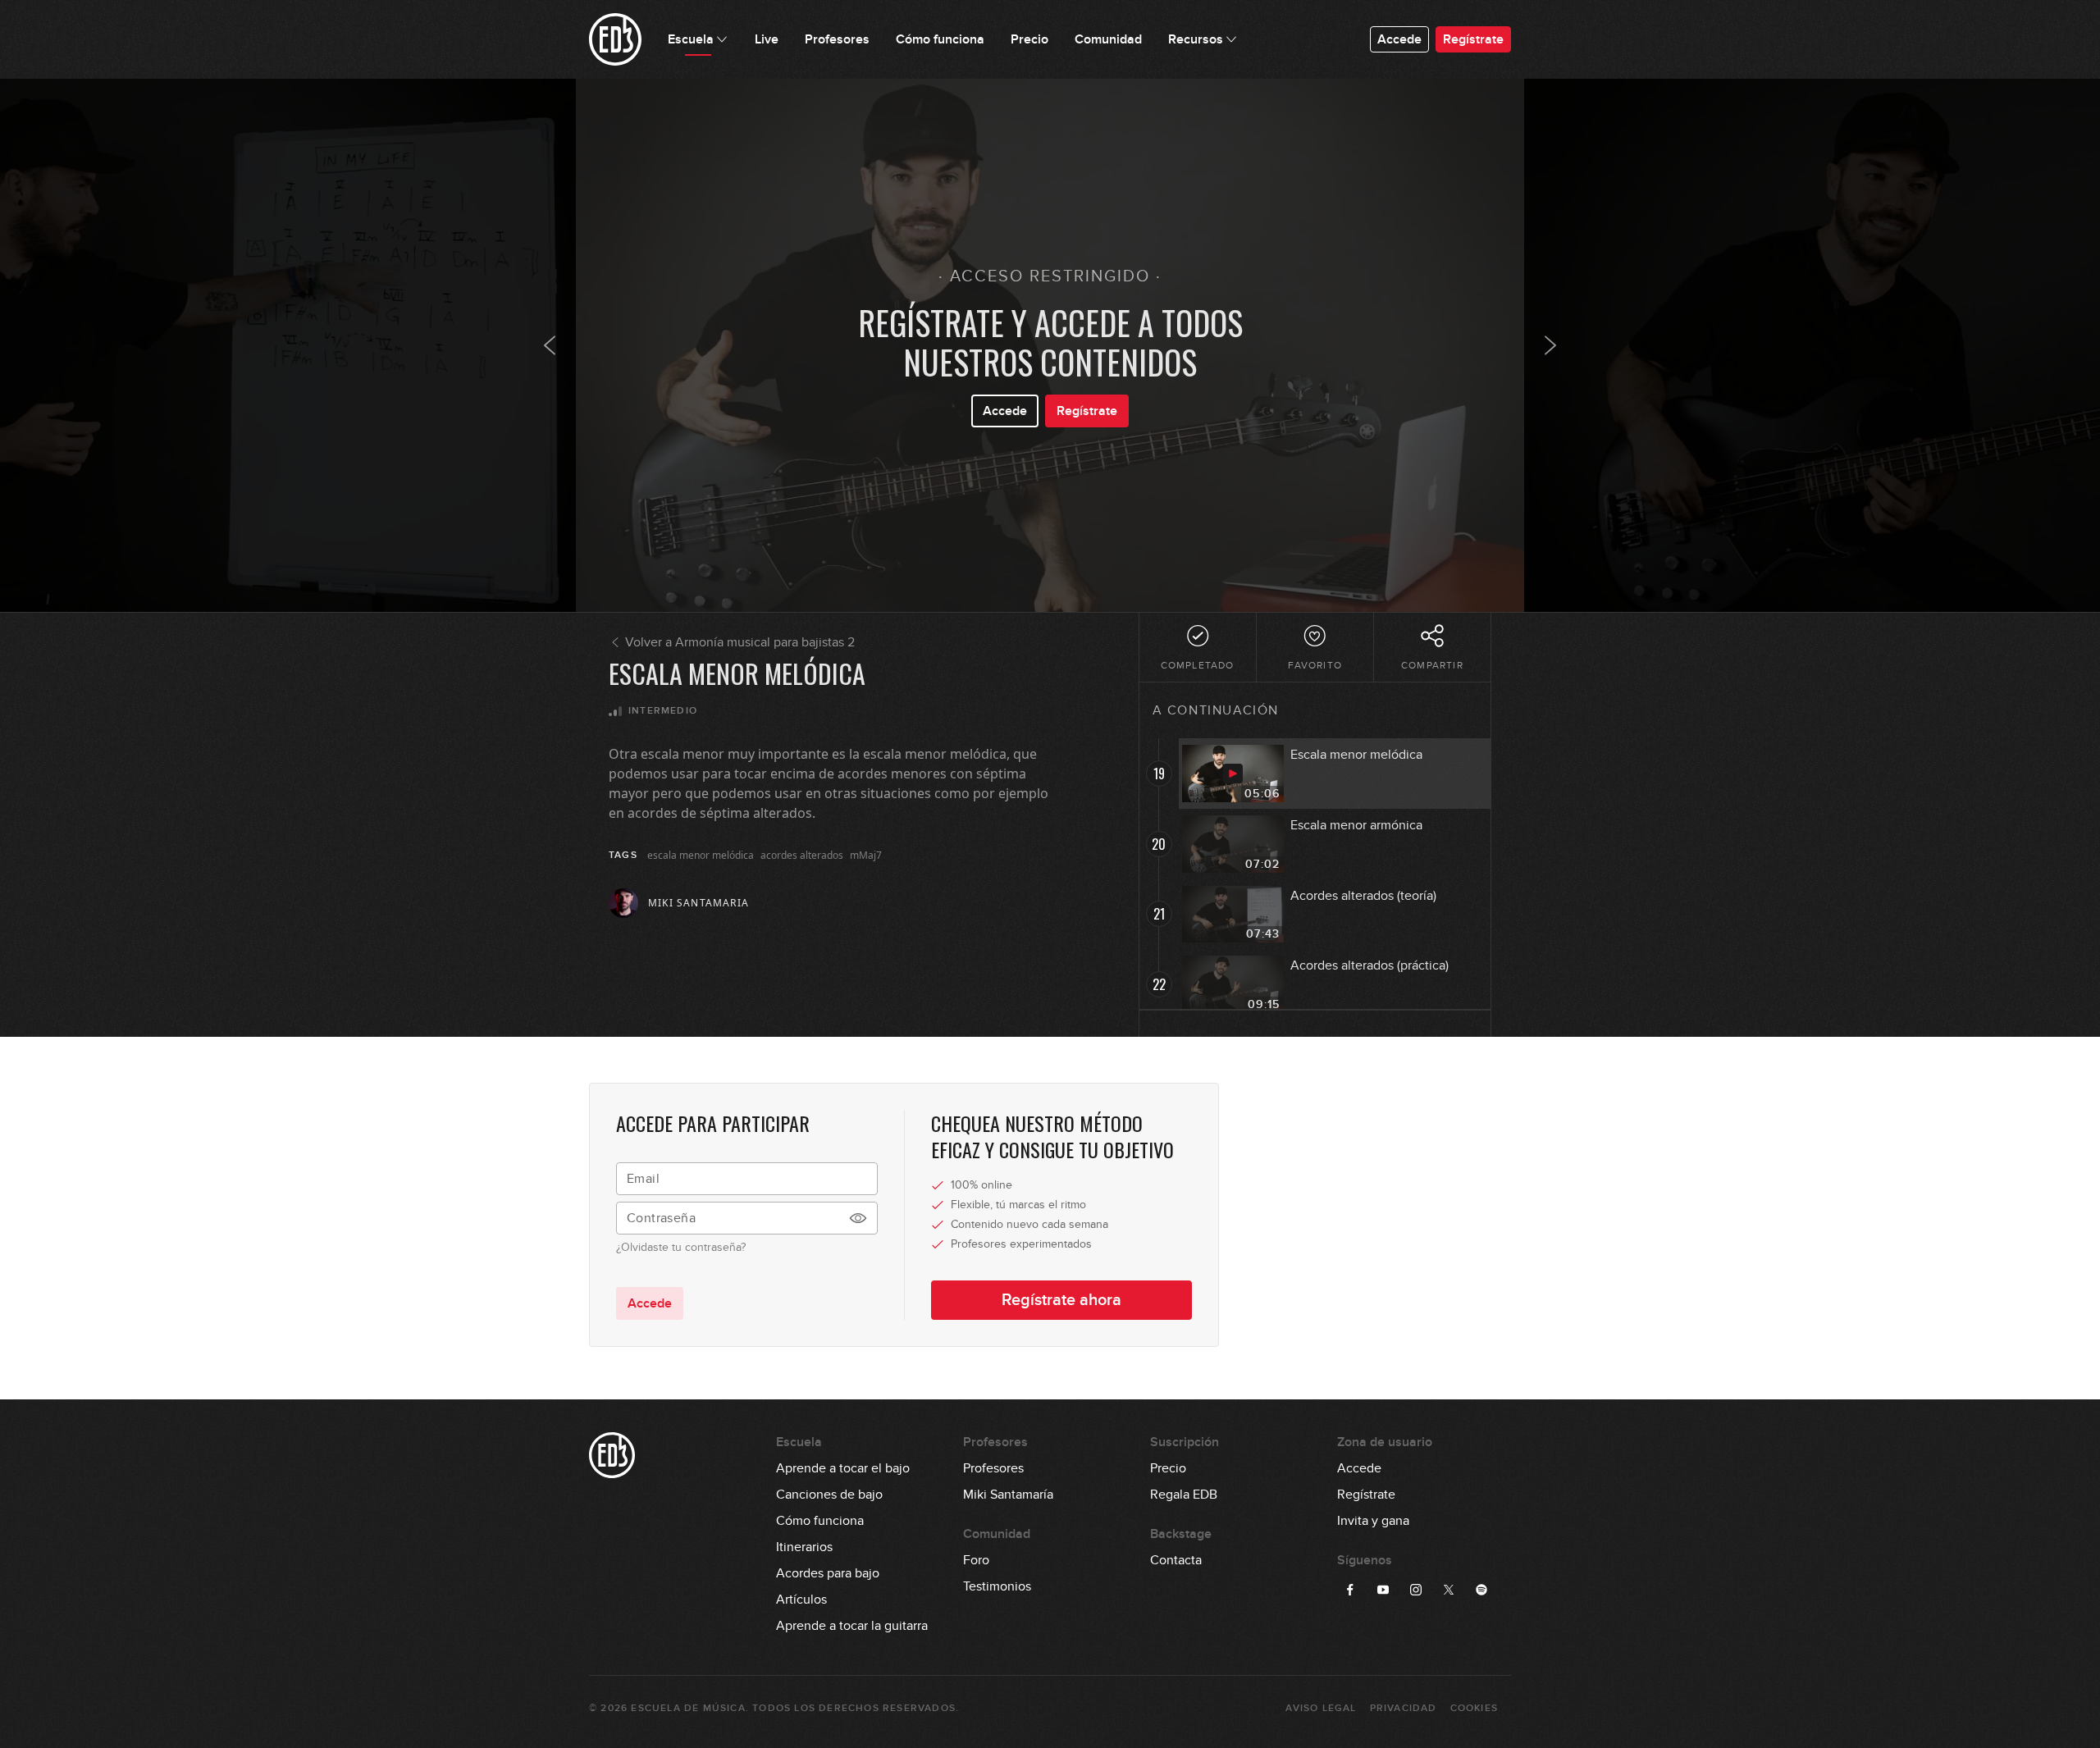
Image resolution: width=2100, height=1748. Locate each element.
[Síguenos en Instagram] (1416, 1590)
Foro (976, 1560)
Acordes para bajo (828, 1573)
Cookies (1474, 1708)
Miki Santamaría (1008, 1495)
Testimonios (997, 1586)
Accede (1399, 39)
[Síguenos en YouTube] (1383, 1590)
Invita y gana (1373, 1521)
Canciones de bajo (829, 1495)
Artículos (801, 1600)
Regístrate (1473, 39)
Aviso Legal (1321, 1708)
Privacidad (1404, 1708)
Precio (1168, 1468)
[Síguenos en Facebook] (1350, 1590)
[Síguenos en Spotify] (1481, 1590)
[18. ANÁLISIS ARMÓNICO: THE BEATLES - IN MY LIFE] (550, 345)
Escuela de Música (688, 1708)
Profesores (993, 1468)
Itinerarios (804, 1547)
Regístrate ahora (1061, 1300)
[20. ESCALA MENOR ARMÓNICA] (1550, 345)
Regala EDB (1184, 1495)
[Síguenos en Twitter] (1449, 1590)
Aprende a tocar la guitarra (852, 1626)
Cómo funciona (820, 1521)
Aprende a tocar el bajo (843, 1468)
